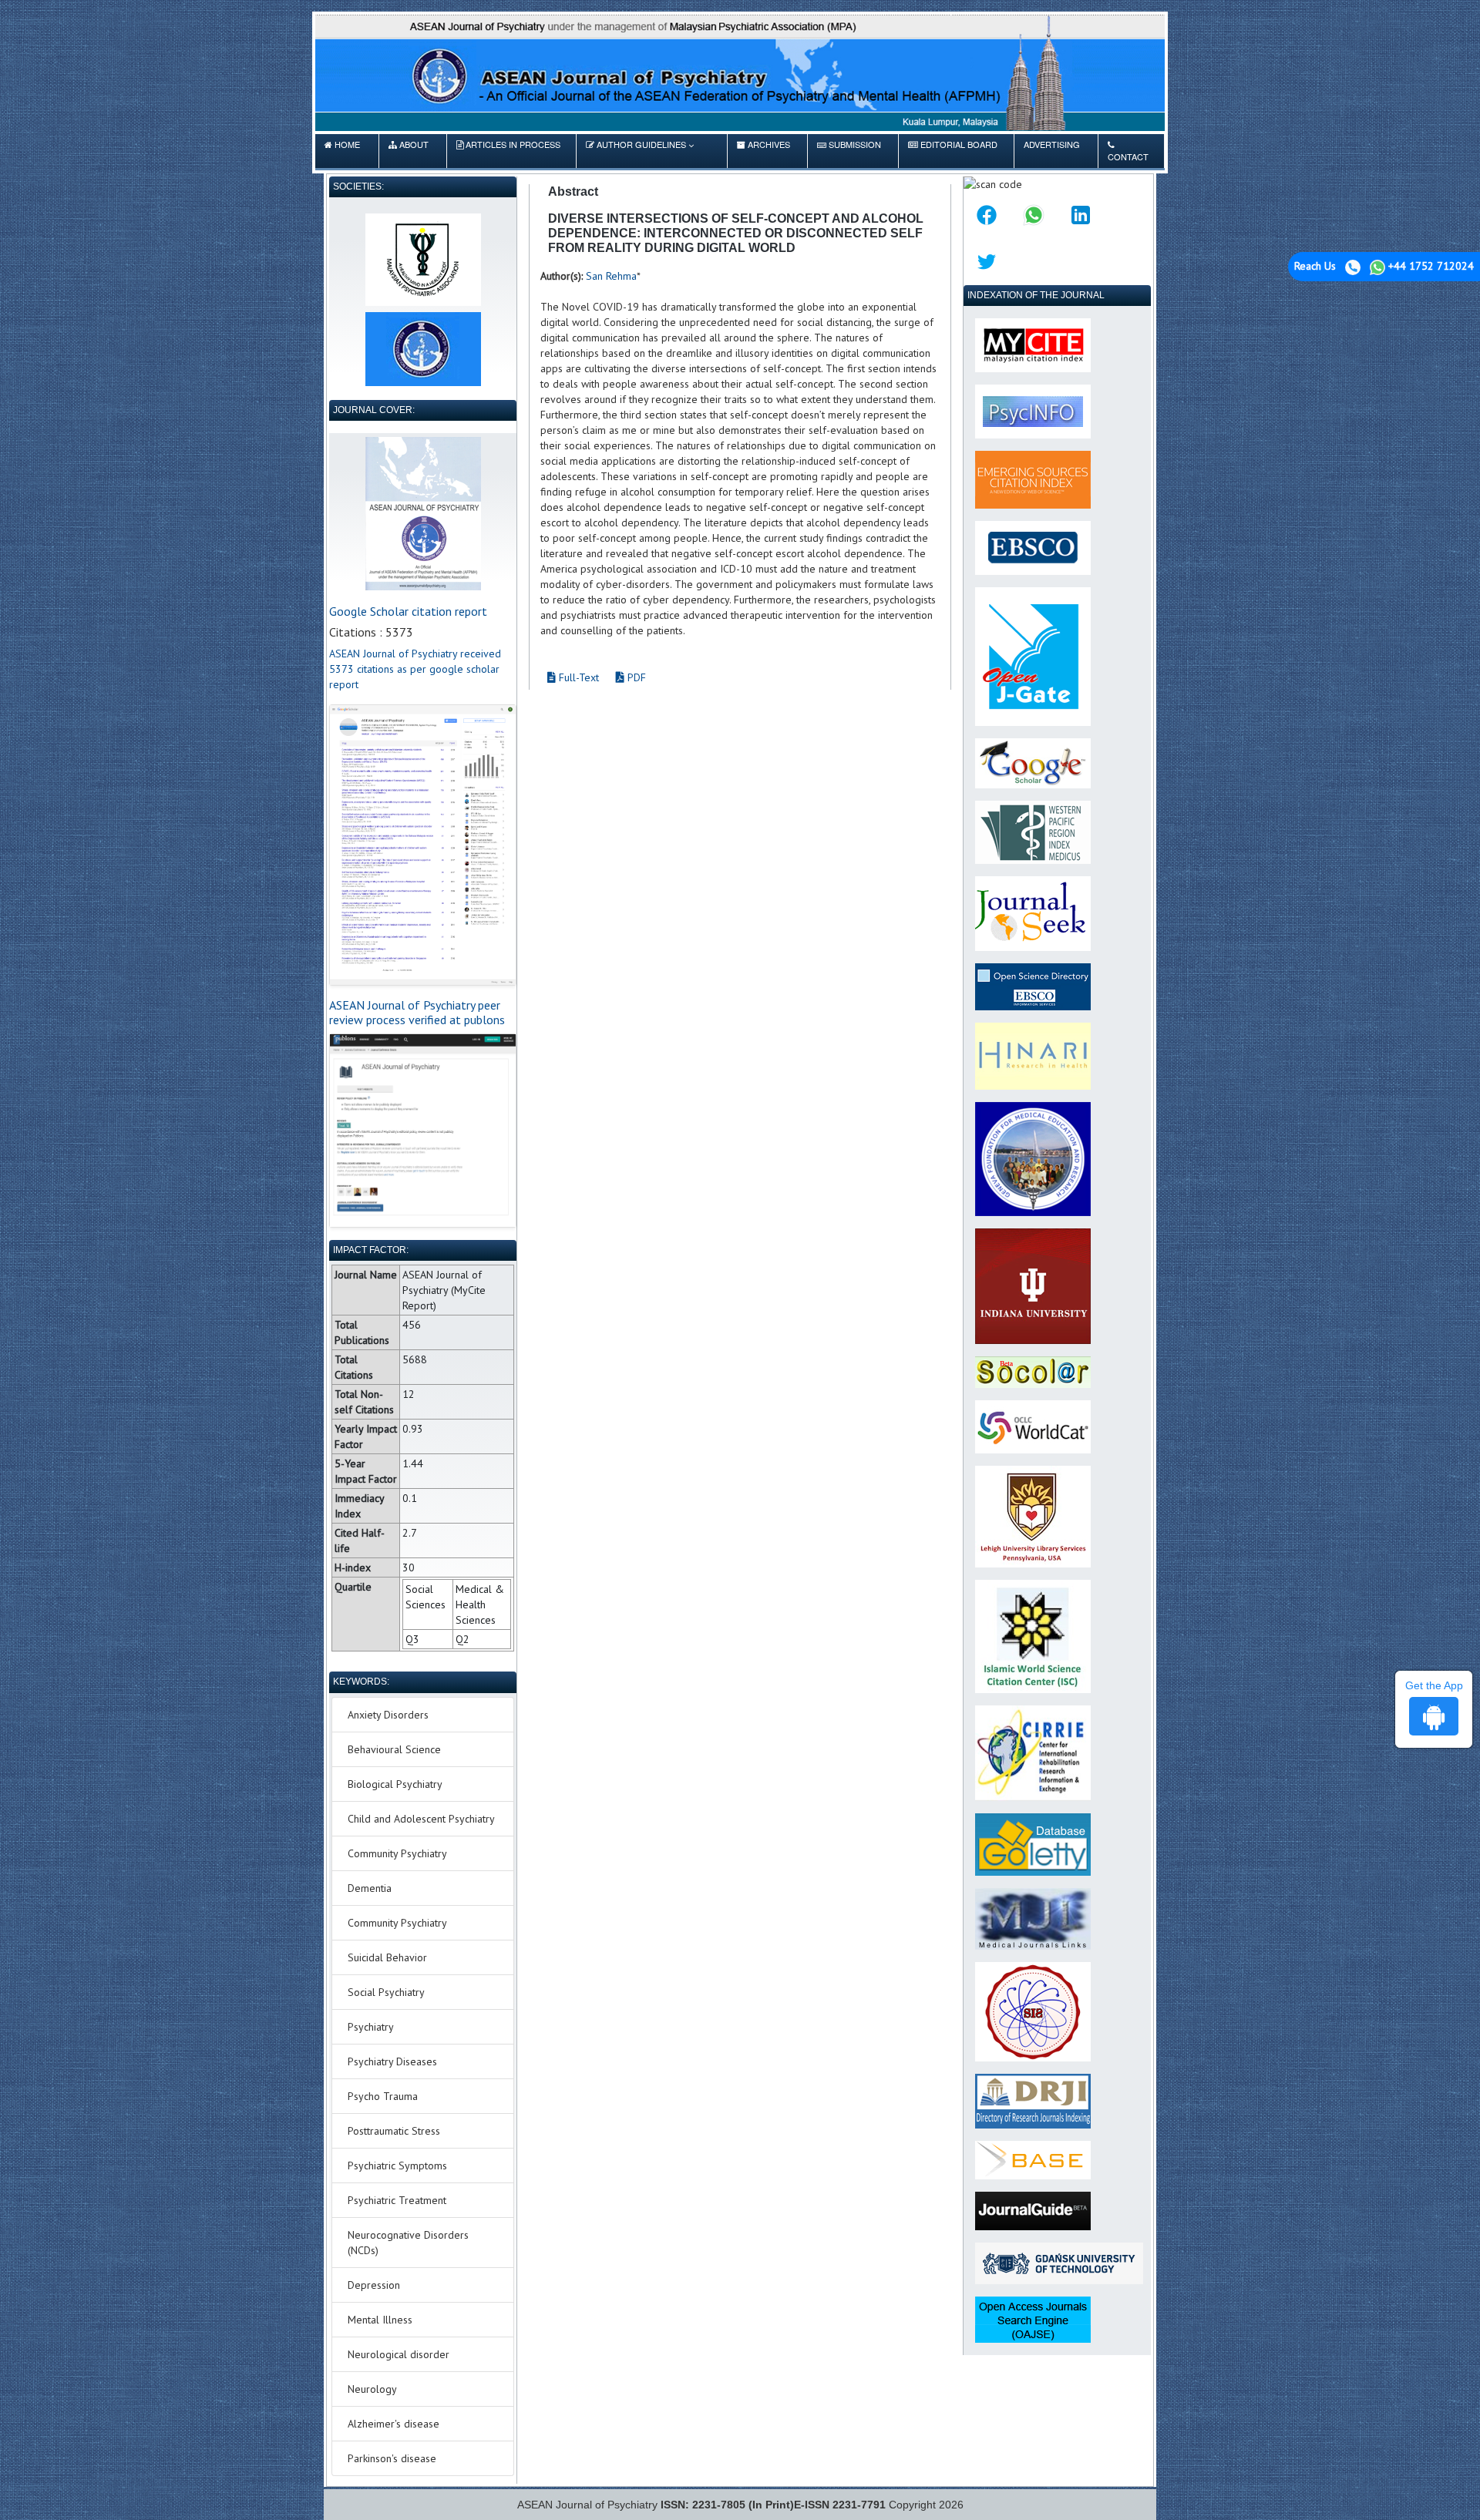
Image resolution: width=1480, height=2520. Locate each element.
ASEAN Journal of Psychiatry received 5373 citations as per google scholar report (415, 669)
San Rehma (611, 276)
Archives (764, 150)
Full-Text (577, 677)
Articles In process (508, 150)
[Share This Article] (987, 215)
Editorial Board (953, 150)
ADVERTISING (1052, 150)
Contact (1128, 156)
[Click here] (423, 845)
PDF (635, 677)
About (409, 150)
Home (342, 150)
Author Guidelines (641, 144)
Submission (849, 150)
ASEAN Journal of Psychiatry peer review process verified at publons (417, 1012)
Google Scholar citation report (408, 611)
